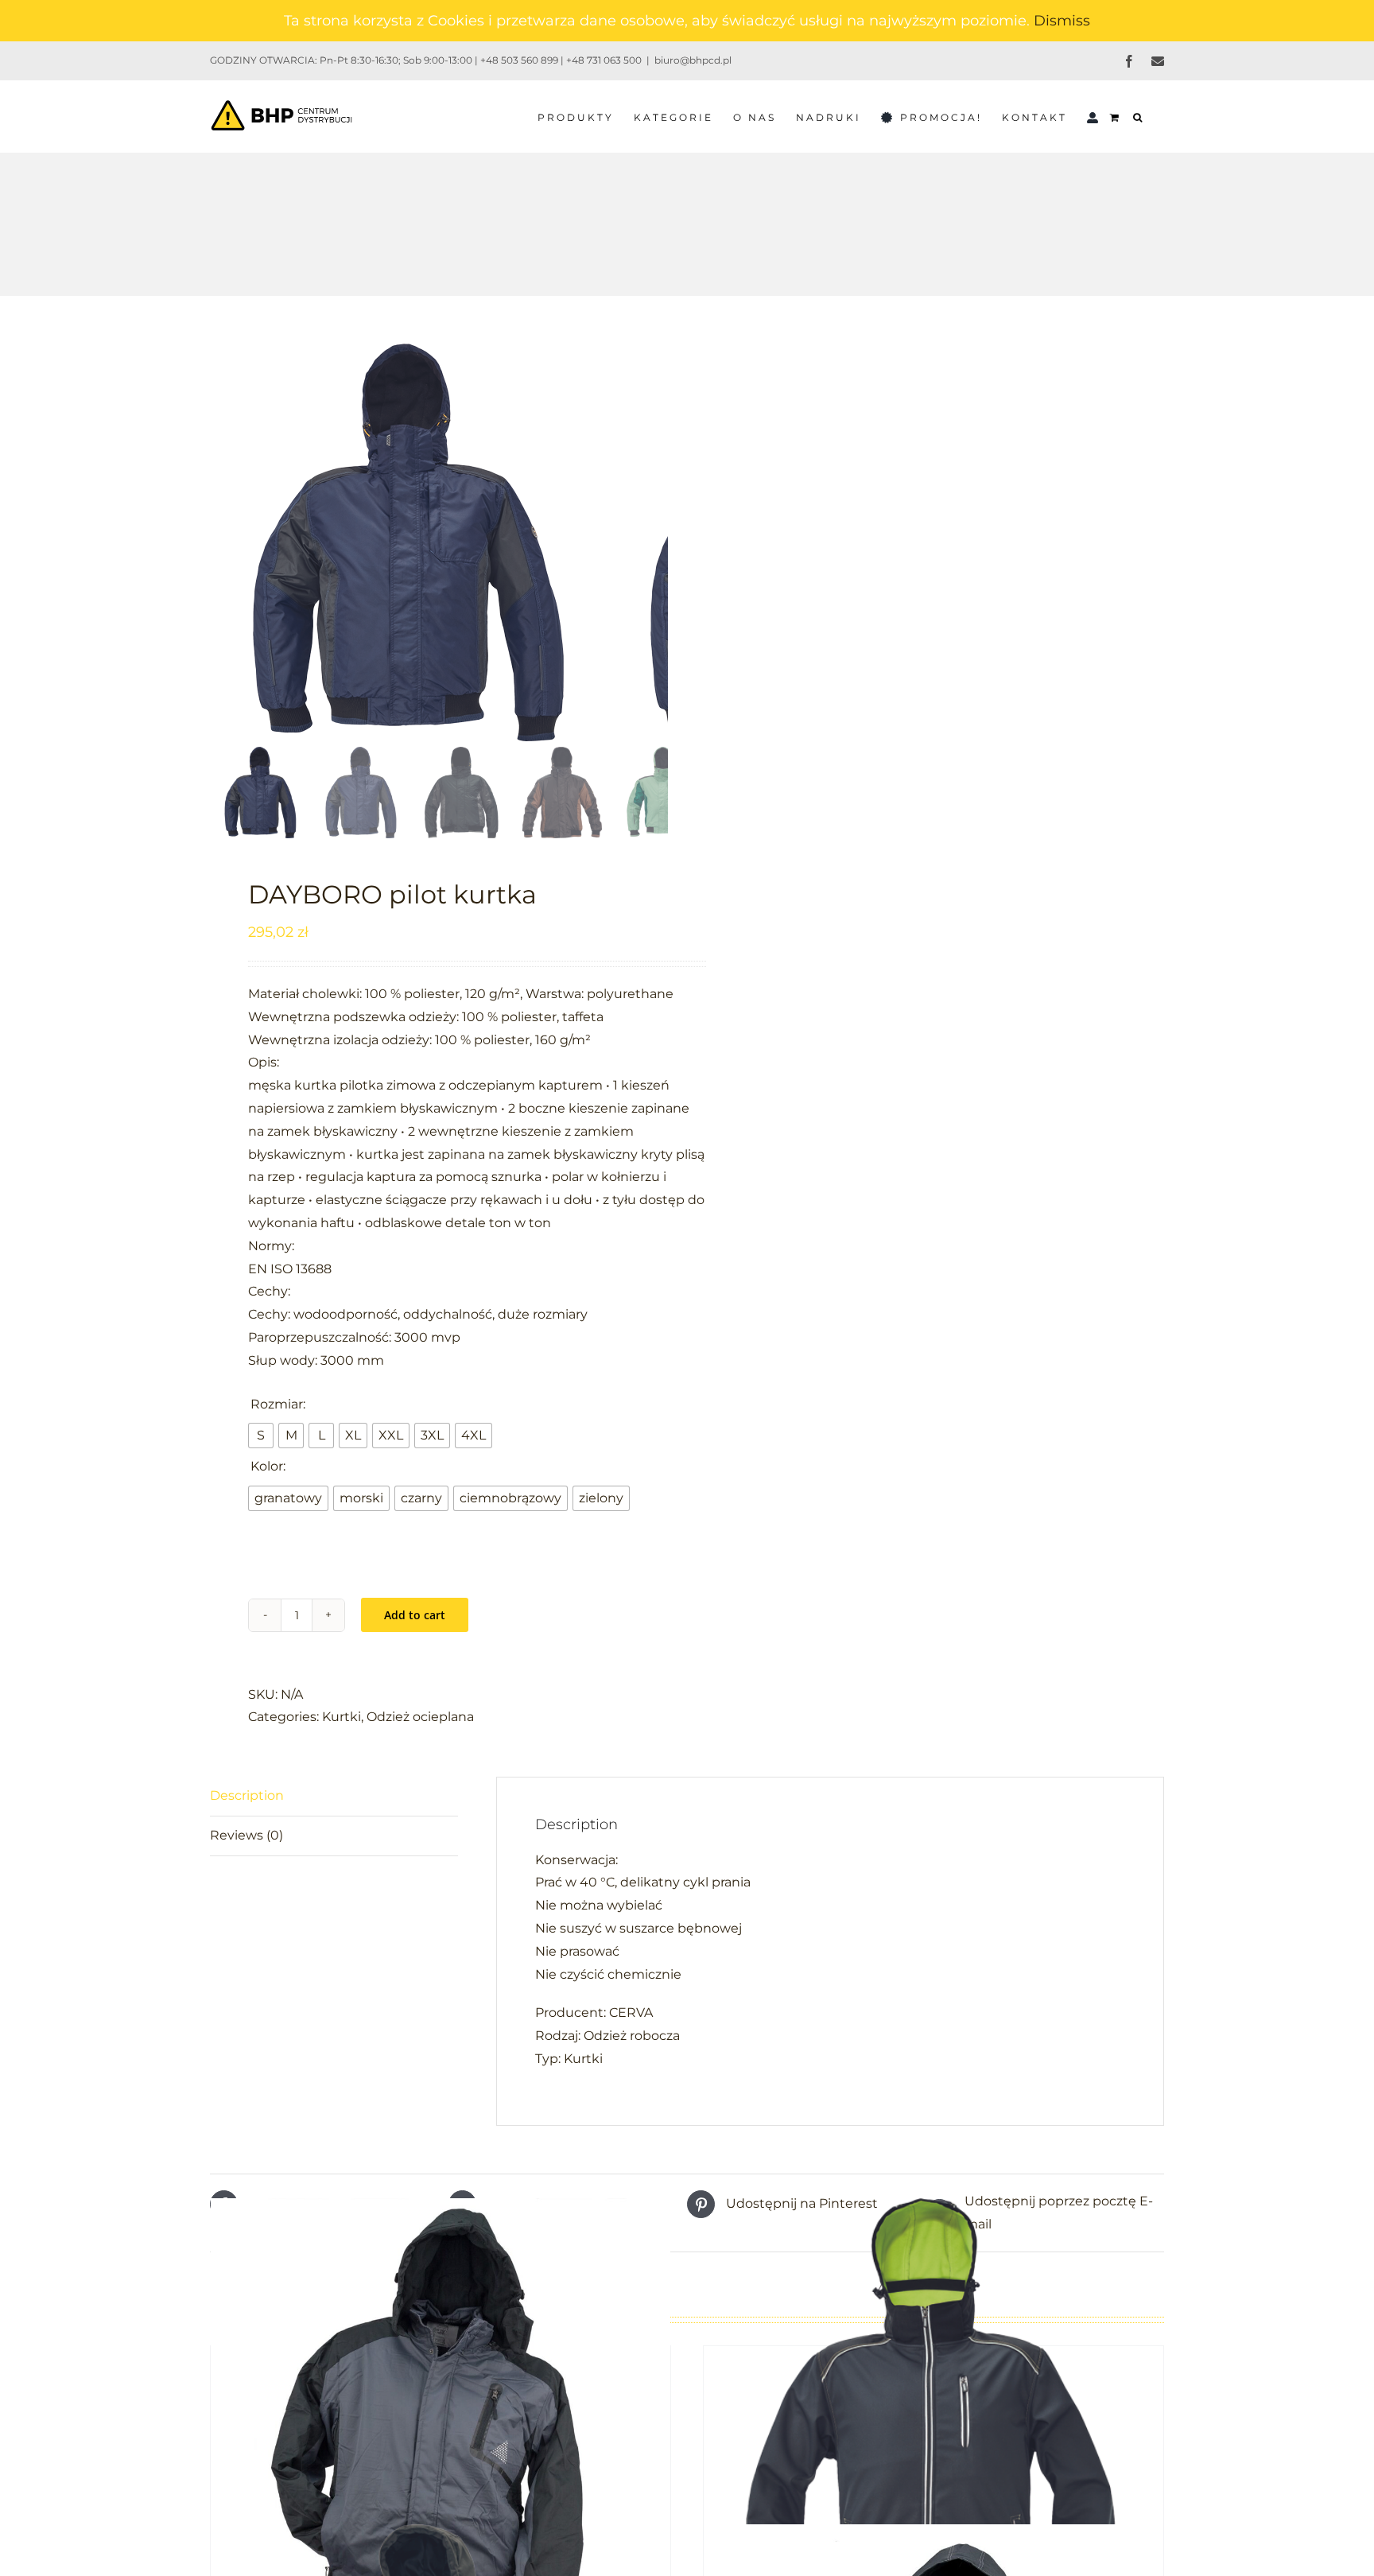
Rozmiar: (278, 1404)
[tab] (334, 1797)
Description (247, 1795)
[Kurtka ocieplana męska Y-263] (441, 2428)
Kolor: (268, 1466)
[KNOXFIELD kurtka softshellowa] (933, 2428)
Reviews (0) (246, 1835)
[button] (1139, 116)
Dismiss (1062, 21)
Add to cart (415, 1615)
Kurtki (342, 1717)
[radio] (261, 1436)
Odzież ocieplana (420, 1717)
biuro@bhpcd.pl (693, 60)
